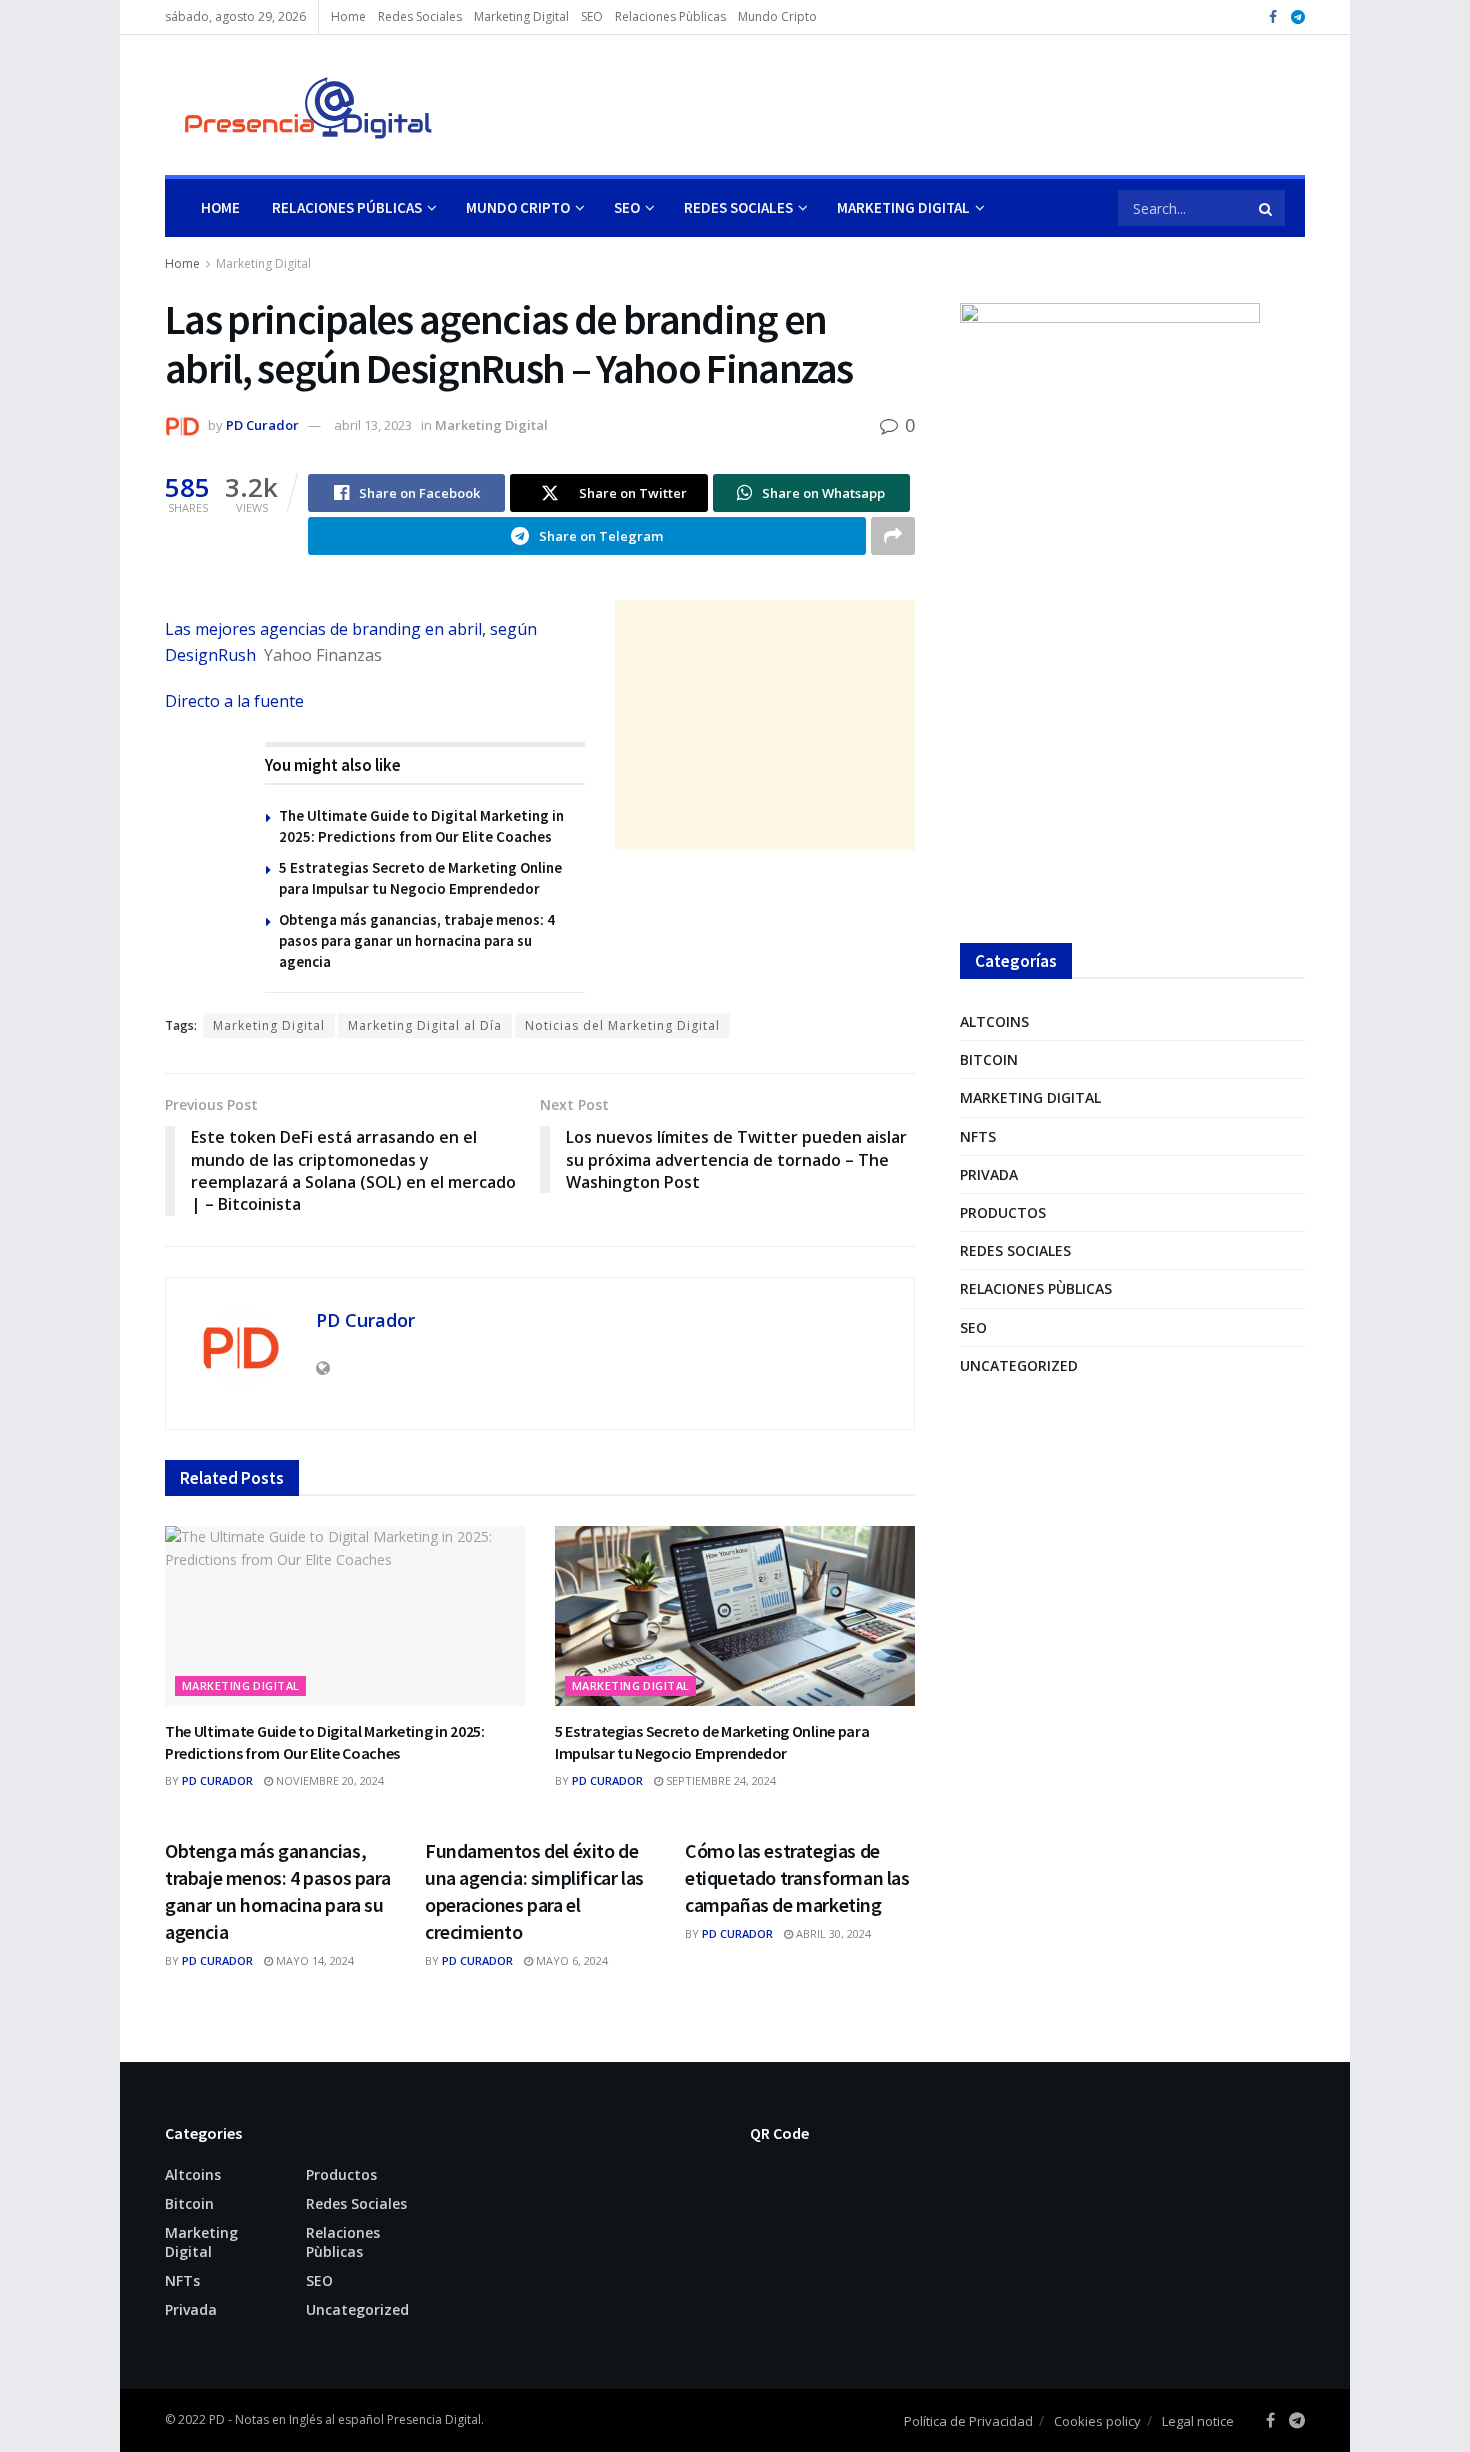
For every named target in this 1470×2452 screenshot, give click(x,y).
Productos (1003, 1212)
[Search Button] (1267, 208)
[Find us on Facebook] (1273, 17)
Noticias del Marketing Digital (622, 1025)
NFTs (978, 1136)
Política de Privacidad (968, 2421)
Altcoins (994, 1021)
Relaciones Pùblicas (670, 16)
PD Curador (262, 425)
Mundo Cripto (777, 16)
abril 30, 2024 (832, 1933)
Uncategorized (1019, 1365)
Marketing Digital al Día (425, 1025)
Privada (989, 1174)
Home (348, 16)
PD (217, 2419)
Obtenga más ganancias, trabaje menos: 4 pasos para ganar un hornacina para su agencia (417, 940)
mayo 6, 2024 (570, 1960)
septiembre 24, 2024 (719, 1780)
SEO (592, 16)
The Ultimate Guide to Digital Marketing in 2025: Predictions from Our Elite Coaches (325, 1742)
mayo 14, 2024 (313, 1960)
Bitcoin (989, 1059)
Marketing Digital (521, 16)
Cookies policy (1097, 2421)
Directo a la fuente (234, 701)
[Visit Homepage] (299, 105)
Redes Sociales (420, 16)
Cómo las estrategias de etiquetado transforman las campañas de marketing (797, 1877)
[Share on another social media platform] (893, 536)
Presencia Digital (434, 2419)
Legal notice (1198, 2421)
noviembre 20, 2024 (328, 1780)
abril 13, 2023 (373, 425)
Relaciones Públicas (347, 207)
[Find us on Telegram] (1298, 17)
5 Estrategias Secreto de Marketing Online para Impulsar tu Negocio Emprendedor (712, 1742)
